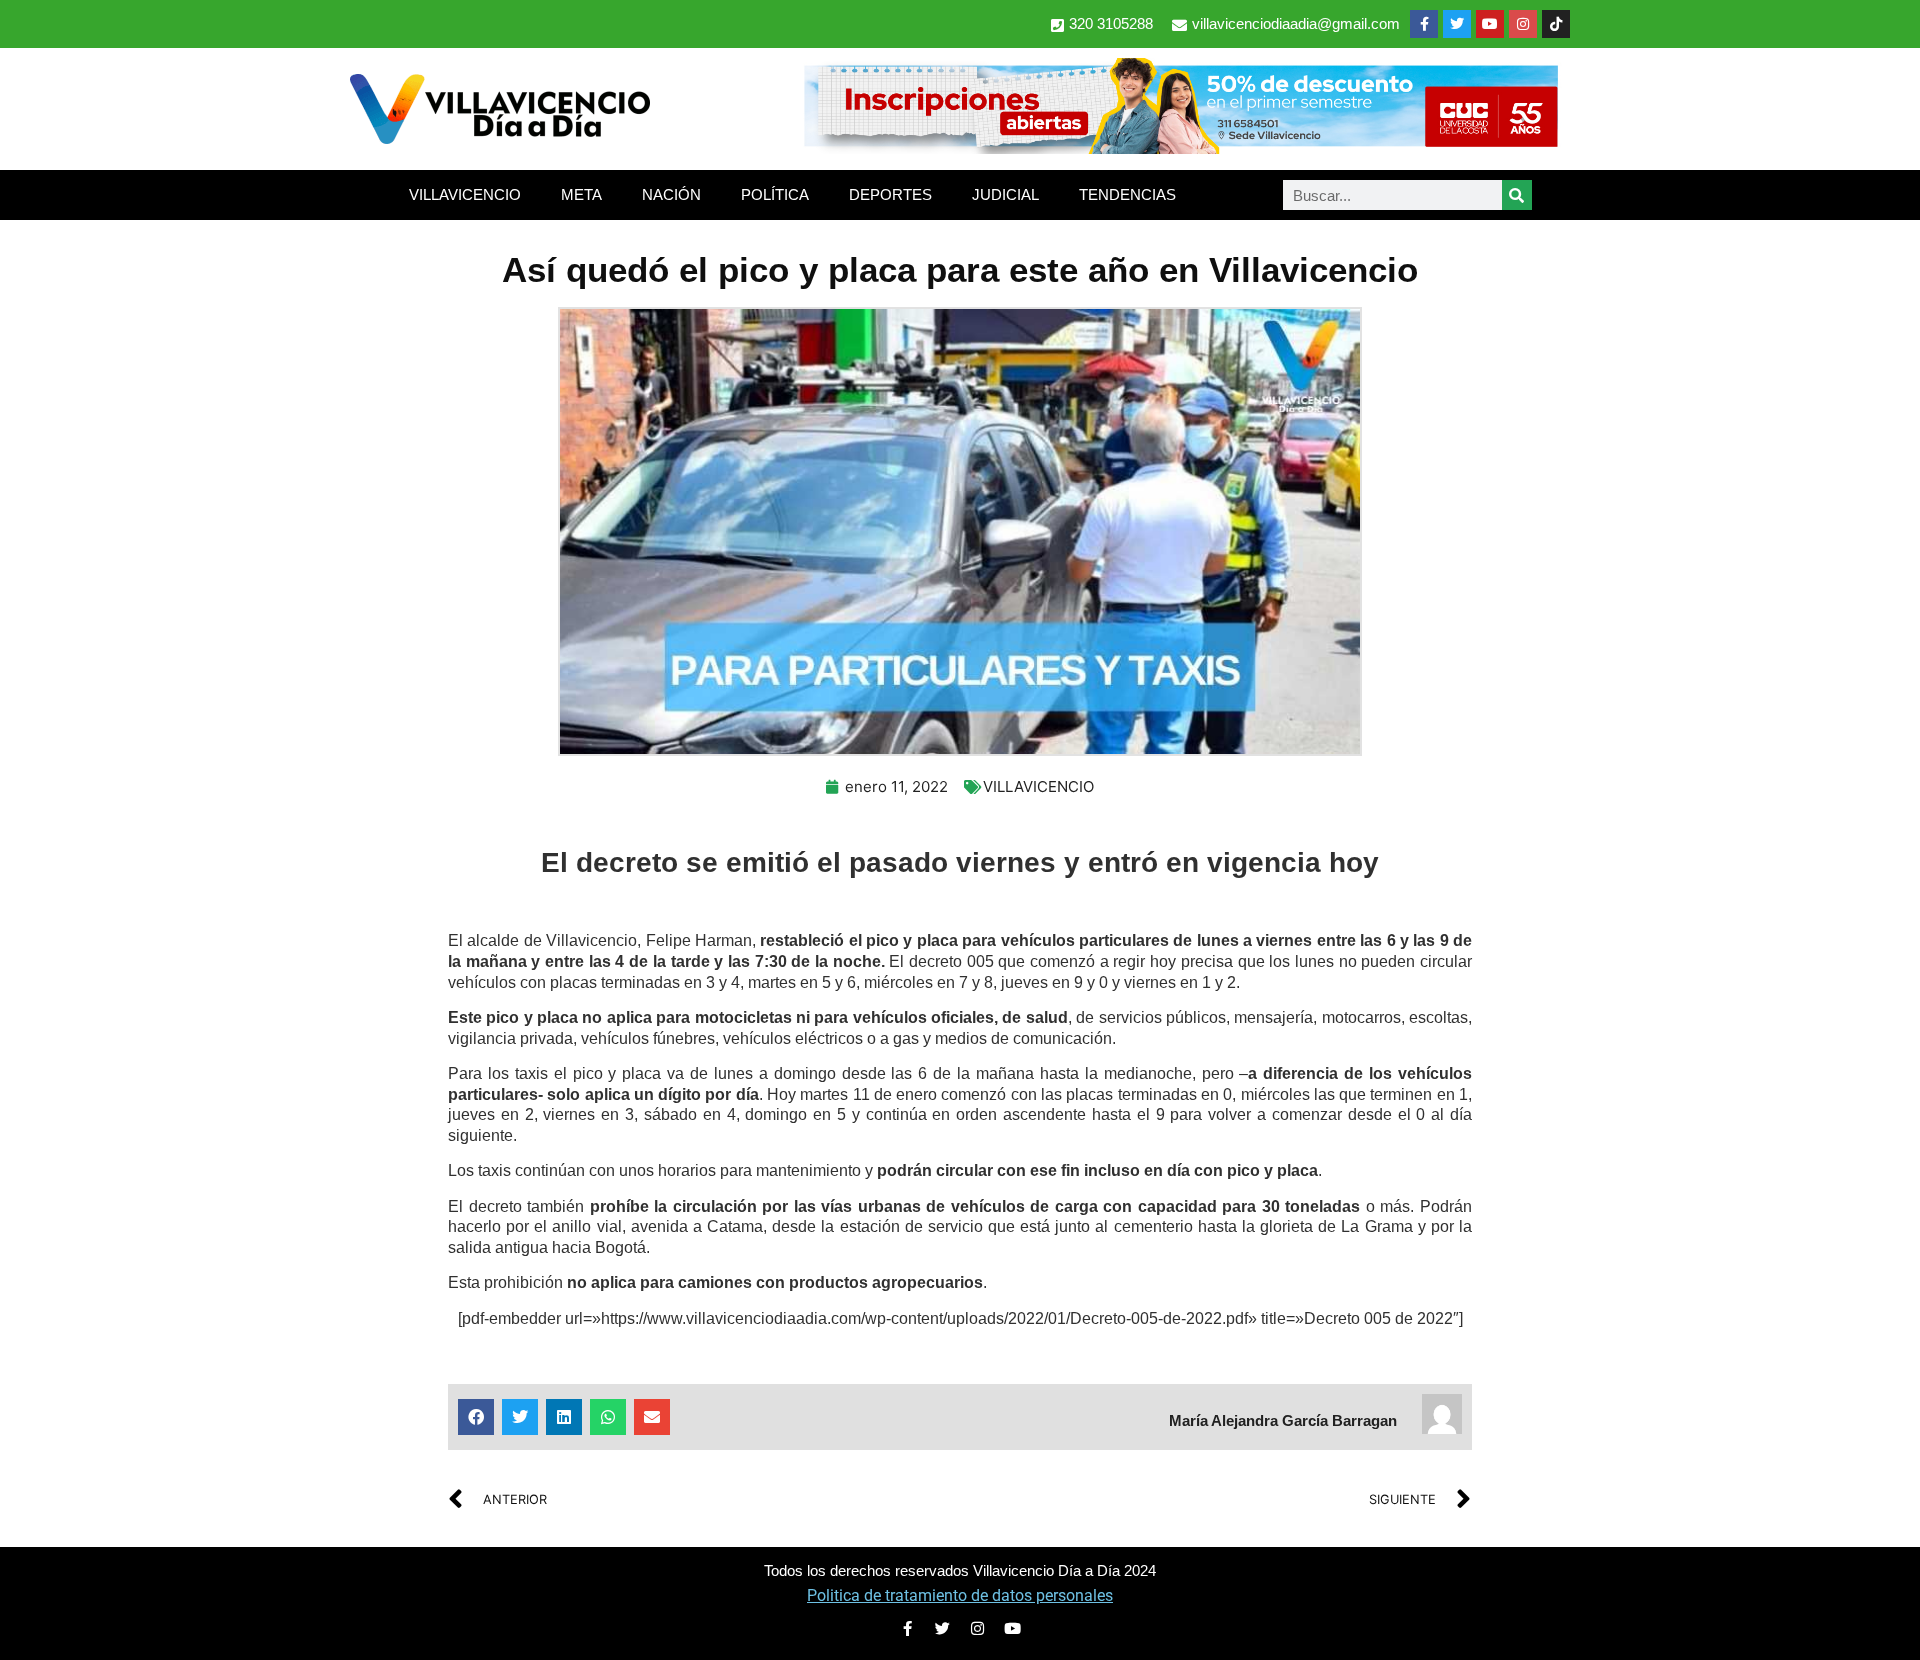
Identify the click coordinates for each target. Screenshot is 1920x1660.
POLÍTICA (775, 194)
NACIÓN (671, 194)
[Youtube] (1490, 24)
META (581, 194)
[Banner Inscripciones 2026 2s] (1180, 148)
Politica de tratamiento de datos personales (960, 1595)
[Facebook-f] (1424, 24)
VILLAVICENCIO (465, 194)
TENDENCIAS (1127, 194)
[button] (476, 1417)
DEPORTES (890, 194)
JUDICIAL (1005, 194)
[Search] (1517, 195)
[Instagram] (1523, 24)
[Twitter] (1457, 24)
